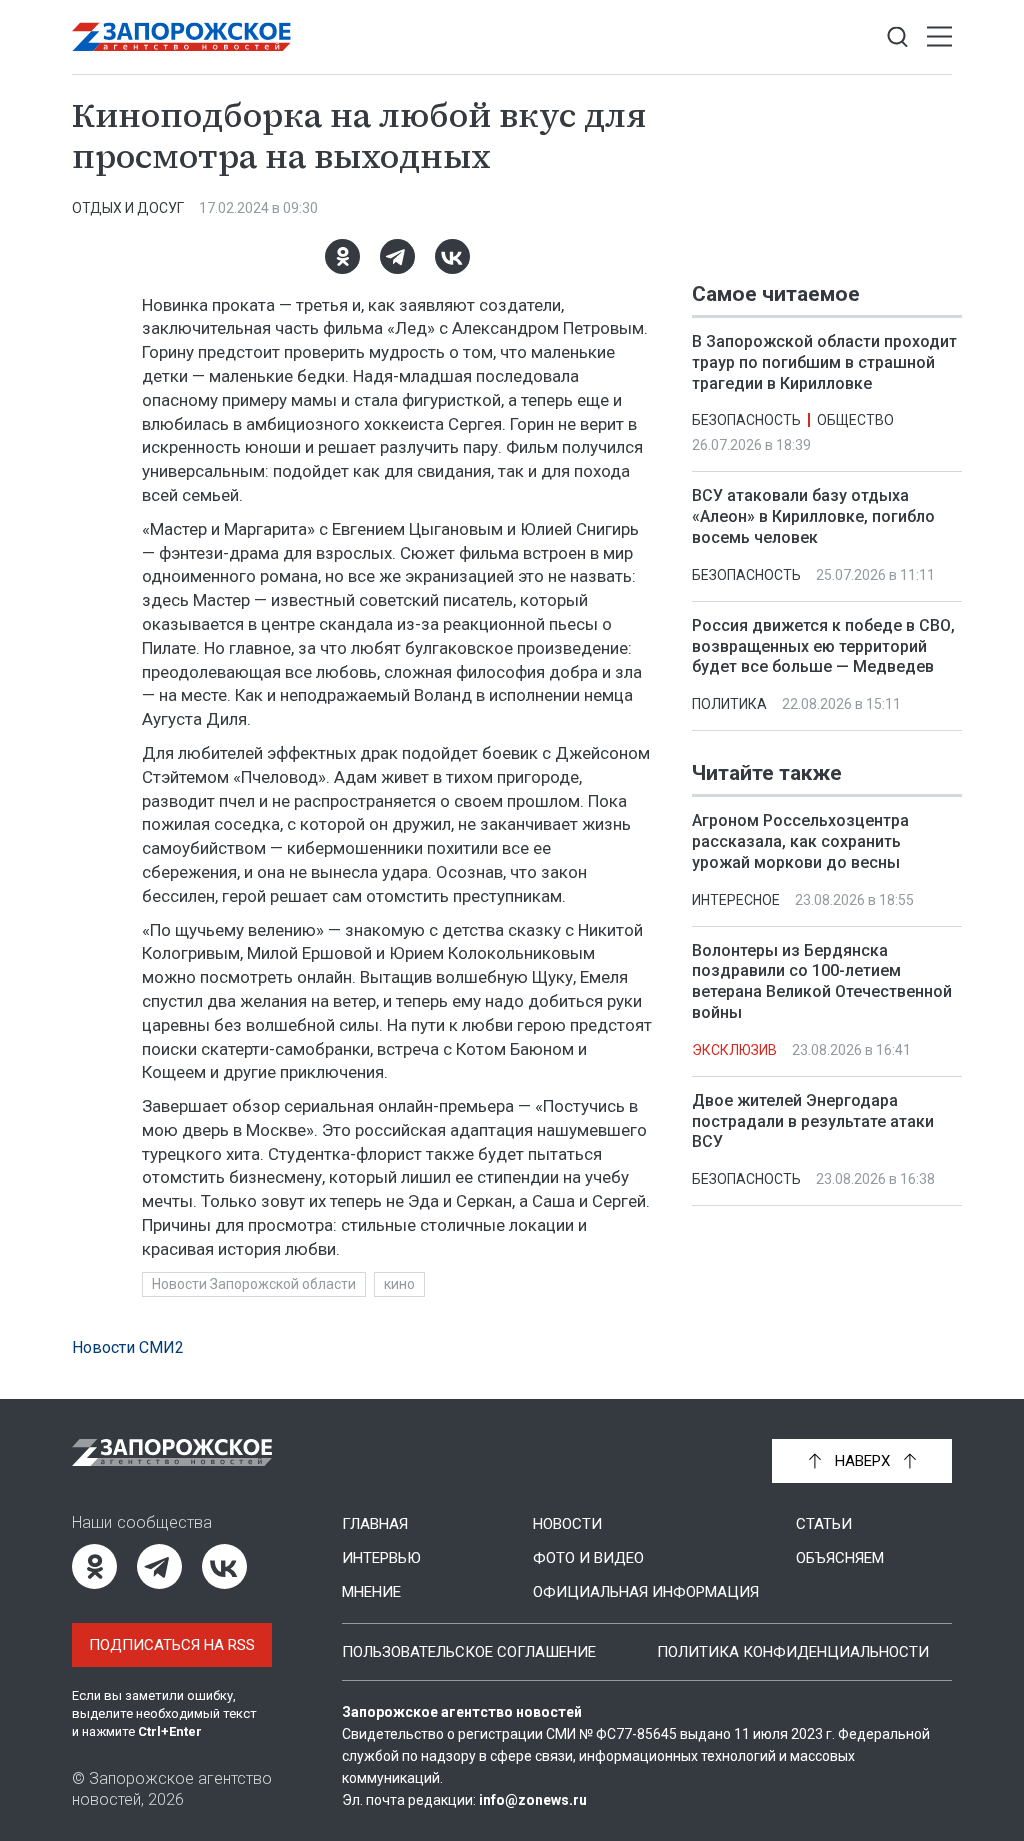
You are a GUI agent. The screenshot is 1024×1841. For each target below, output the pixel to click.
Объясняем (840, 1558)
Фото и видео (588, 1558)
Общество (855, 420)
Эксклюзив (734, 1050)
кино (399, 1284)
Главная (375, 1524)
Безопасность (746, 420)
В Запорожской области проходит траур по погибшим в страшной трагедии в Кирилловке (824, 362)
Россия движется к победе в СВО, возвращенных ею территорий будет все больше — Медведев (823, 646)
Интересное (736, 900)
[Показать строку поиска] (897, 37)
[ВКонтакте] (452, 256)
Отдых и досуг (128, 208)
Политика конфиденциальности (793, 1652)
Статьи (824, 1524)
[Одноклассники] (342, 256)
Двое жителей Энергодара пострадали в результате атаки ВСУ (813, 1121)
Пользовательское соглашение (469, 1652)
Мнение (371, 1592)
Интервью (381, 1558)
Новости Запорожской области (254, 1284)
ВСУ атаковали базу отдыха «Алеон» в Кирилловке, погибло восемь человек (813, 516)
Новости (567, 1524)
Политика (729, 704)
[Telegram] (397, 256)
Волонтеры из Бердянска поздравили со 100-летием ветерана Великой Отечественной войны (822, 981)
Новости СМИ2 (128, 1347)
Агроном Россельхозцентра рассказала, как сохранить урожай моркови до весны (800, 841)
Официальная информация (646, 1592)
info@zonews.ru (533, 1800)
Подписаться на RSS (172, 1645)
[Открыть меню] (939, 37)
